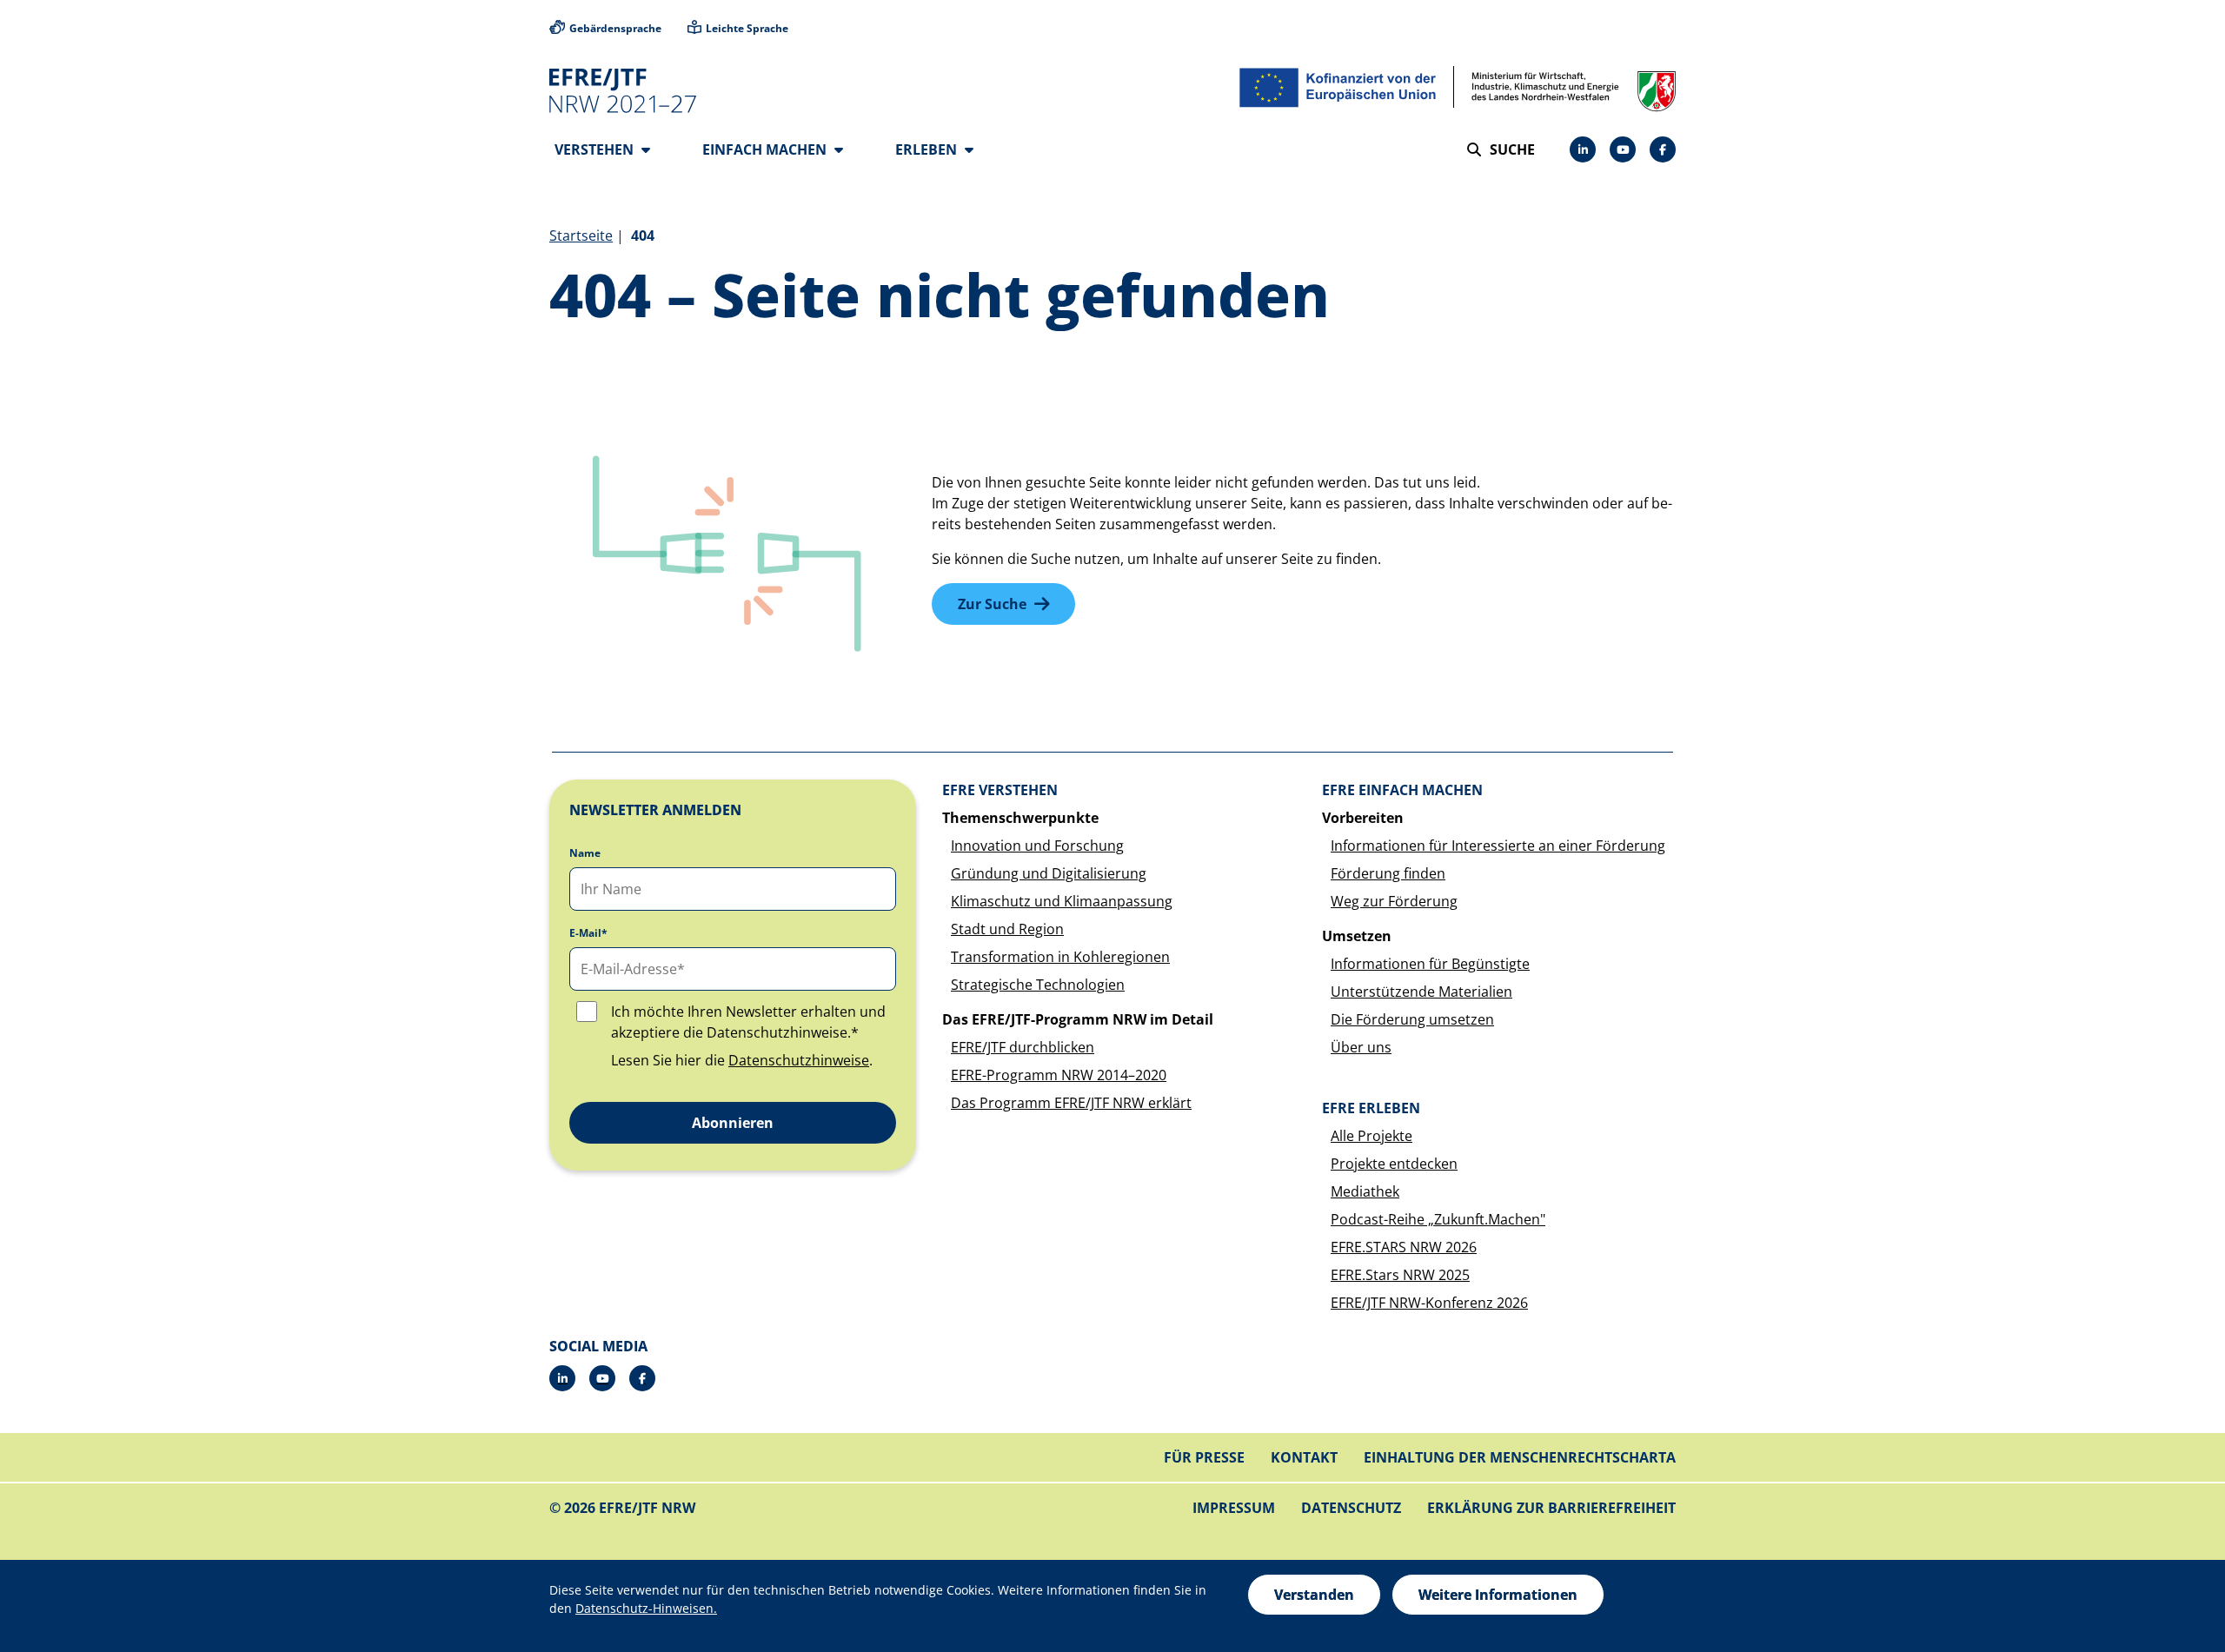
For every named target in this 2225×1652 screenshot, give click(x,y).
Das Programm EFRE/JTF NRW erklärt (1071, 1103)
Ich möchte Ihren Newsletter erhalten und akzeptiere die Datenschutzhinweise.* (748, 1022)
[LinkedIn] (1583, 149)
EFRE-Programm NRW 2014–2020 (1059, 1075)
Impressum (1234, 1508)
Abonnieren (733, 1123)
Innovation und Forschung (1037, 846)
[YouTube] (1623, 149)
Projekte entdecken (1394, 1164)
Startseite (581, 236)
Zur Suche (992, 604)
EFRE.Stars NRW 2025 (1400, 1275)
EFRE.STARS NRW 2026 (1404, 1247)
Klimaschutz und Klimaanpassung (1062, 901)
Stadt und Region (1007, 929)
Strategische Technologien (1038, 985)
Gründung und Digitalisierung (1049, 873)
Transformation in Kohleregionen (1060, 957)
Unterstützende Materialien (1421, 992)
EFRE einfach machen (1402, 790)
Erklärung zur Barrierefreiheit (1551, 1508)
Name (585, 853)
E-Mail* (588, 933)
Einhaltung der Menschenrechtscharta (1520, 1457)
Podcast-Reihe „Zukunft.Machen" (1438, 1219)
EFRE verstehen (1000, 790)
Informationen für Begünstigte (1430, 964)
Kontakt (1304, 1457)
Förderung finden (1388, 873)
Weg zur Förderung (1394, 901)
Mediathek (1365, 1191)
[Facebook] (1663, 149)
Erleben (928, 149)
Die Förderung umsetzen (1412, 1019)
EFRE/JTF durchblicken (1023, 1047)
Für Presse (1204, 1457)
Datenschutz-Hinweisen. (646, 1608)
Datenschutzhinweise (799, 1060)
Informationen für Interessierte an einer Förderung (1498, 846)
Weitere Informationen (1498, 1595)
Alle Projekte (1372, 1136)
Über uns (1361, 1047)
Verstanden (1314, 1595)
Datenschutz (1351, 1508)
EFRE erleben (1371, 1108)
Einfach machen (766, 149)
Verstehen (596, 149)
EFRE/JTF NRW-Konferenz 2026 (1429, 1303)
